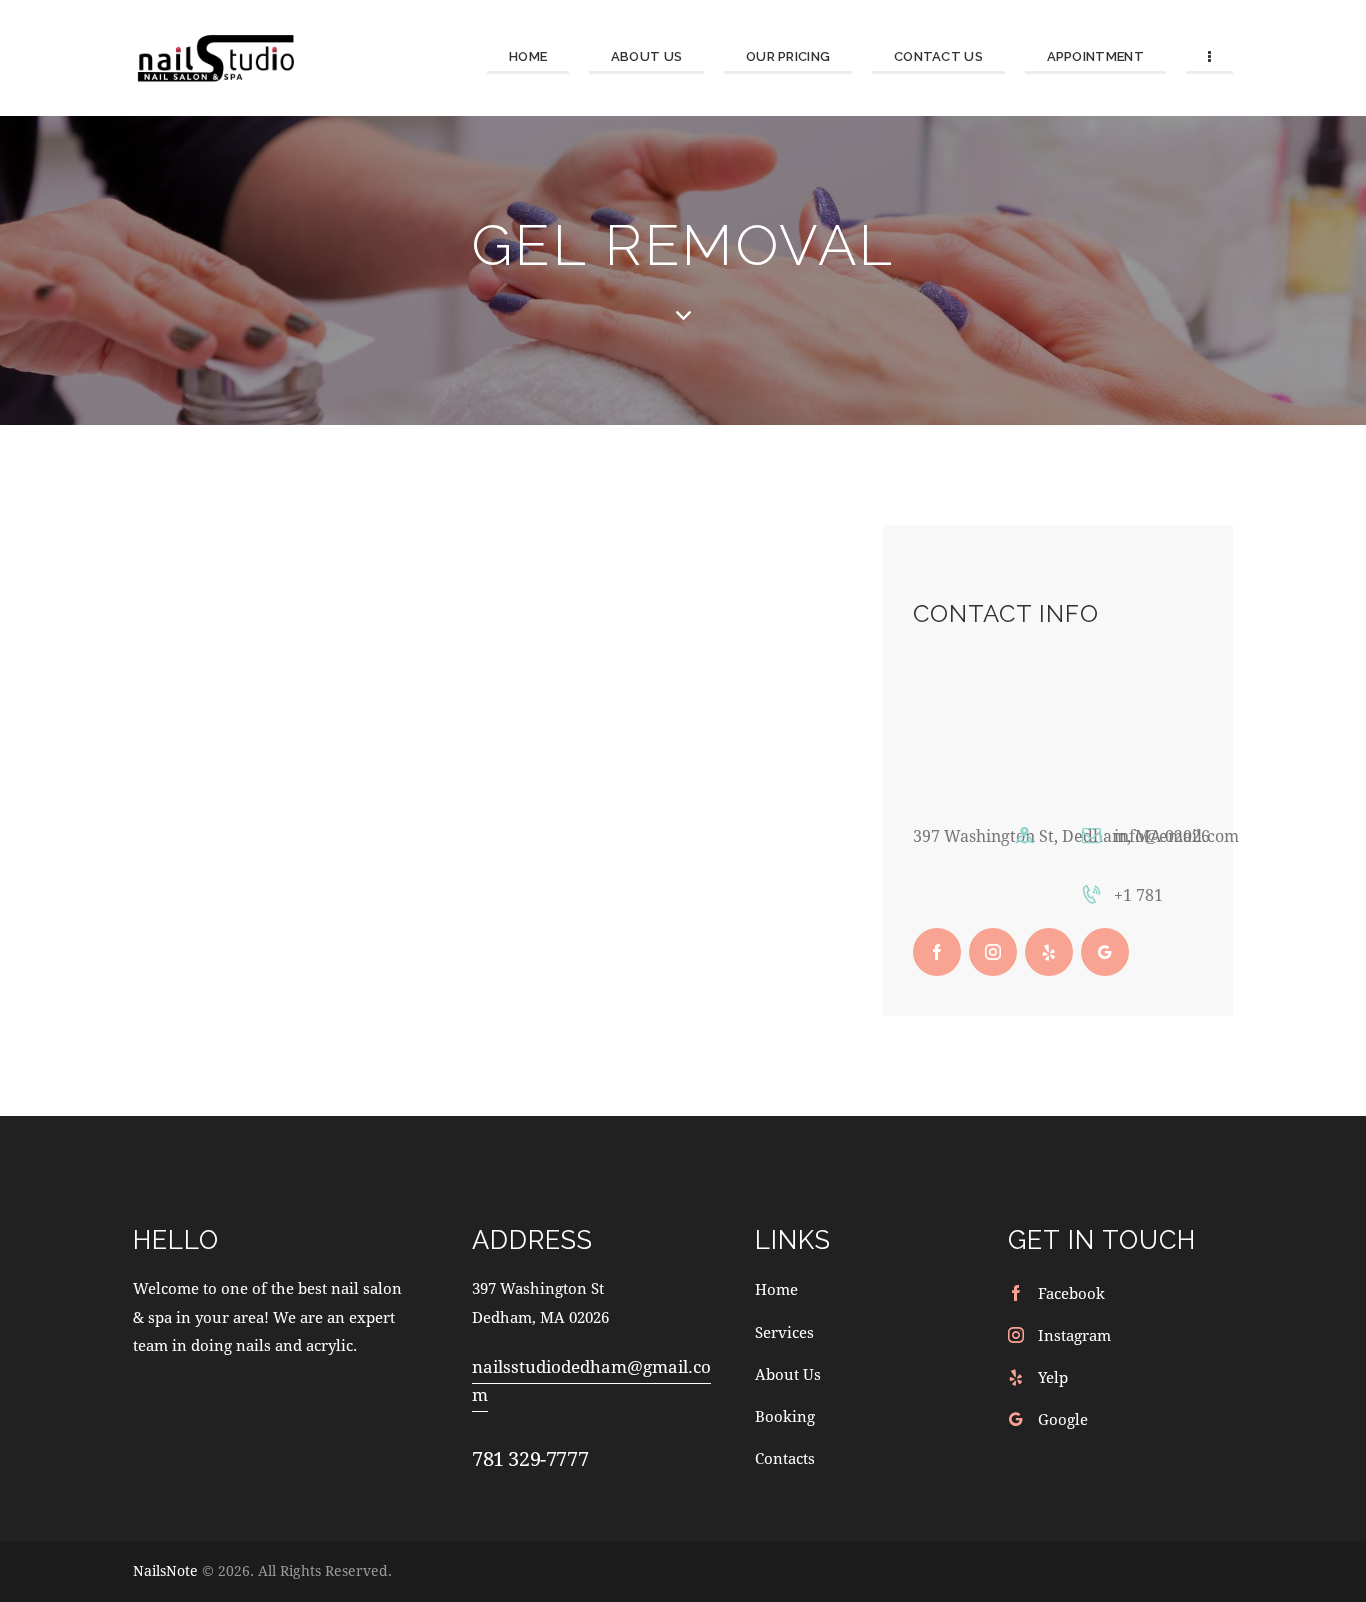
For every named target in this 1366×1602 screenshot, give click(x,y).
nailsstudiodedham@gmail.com (591, 1380)
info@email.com (1176, 835)
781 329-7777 (530, 1458)
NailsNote (165, 1570)
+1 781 (1138, 894)
